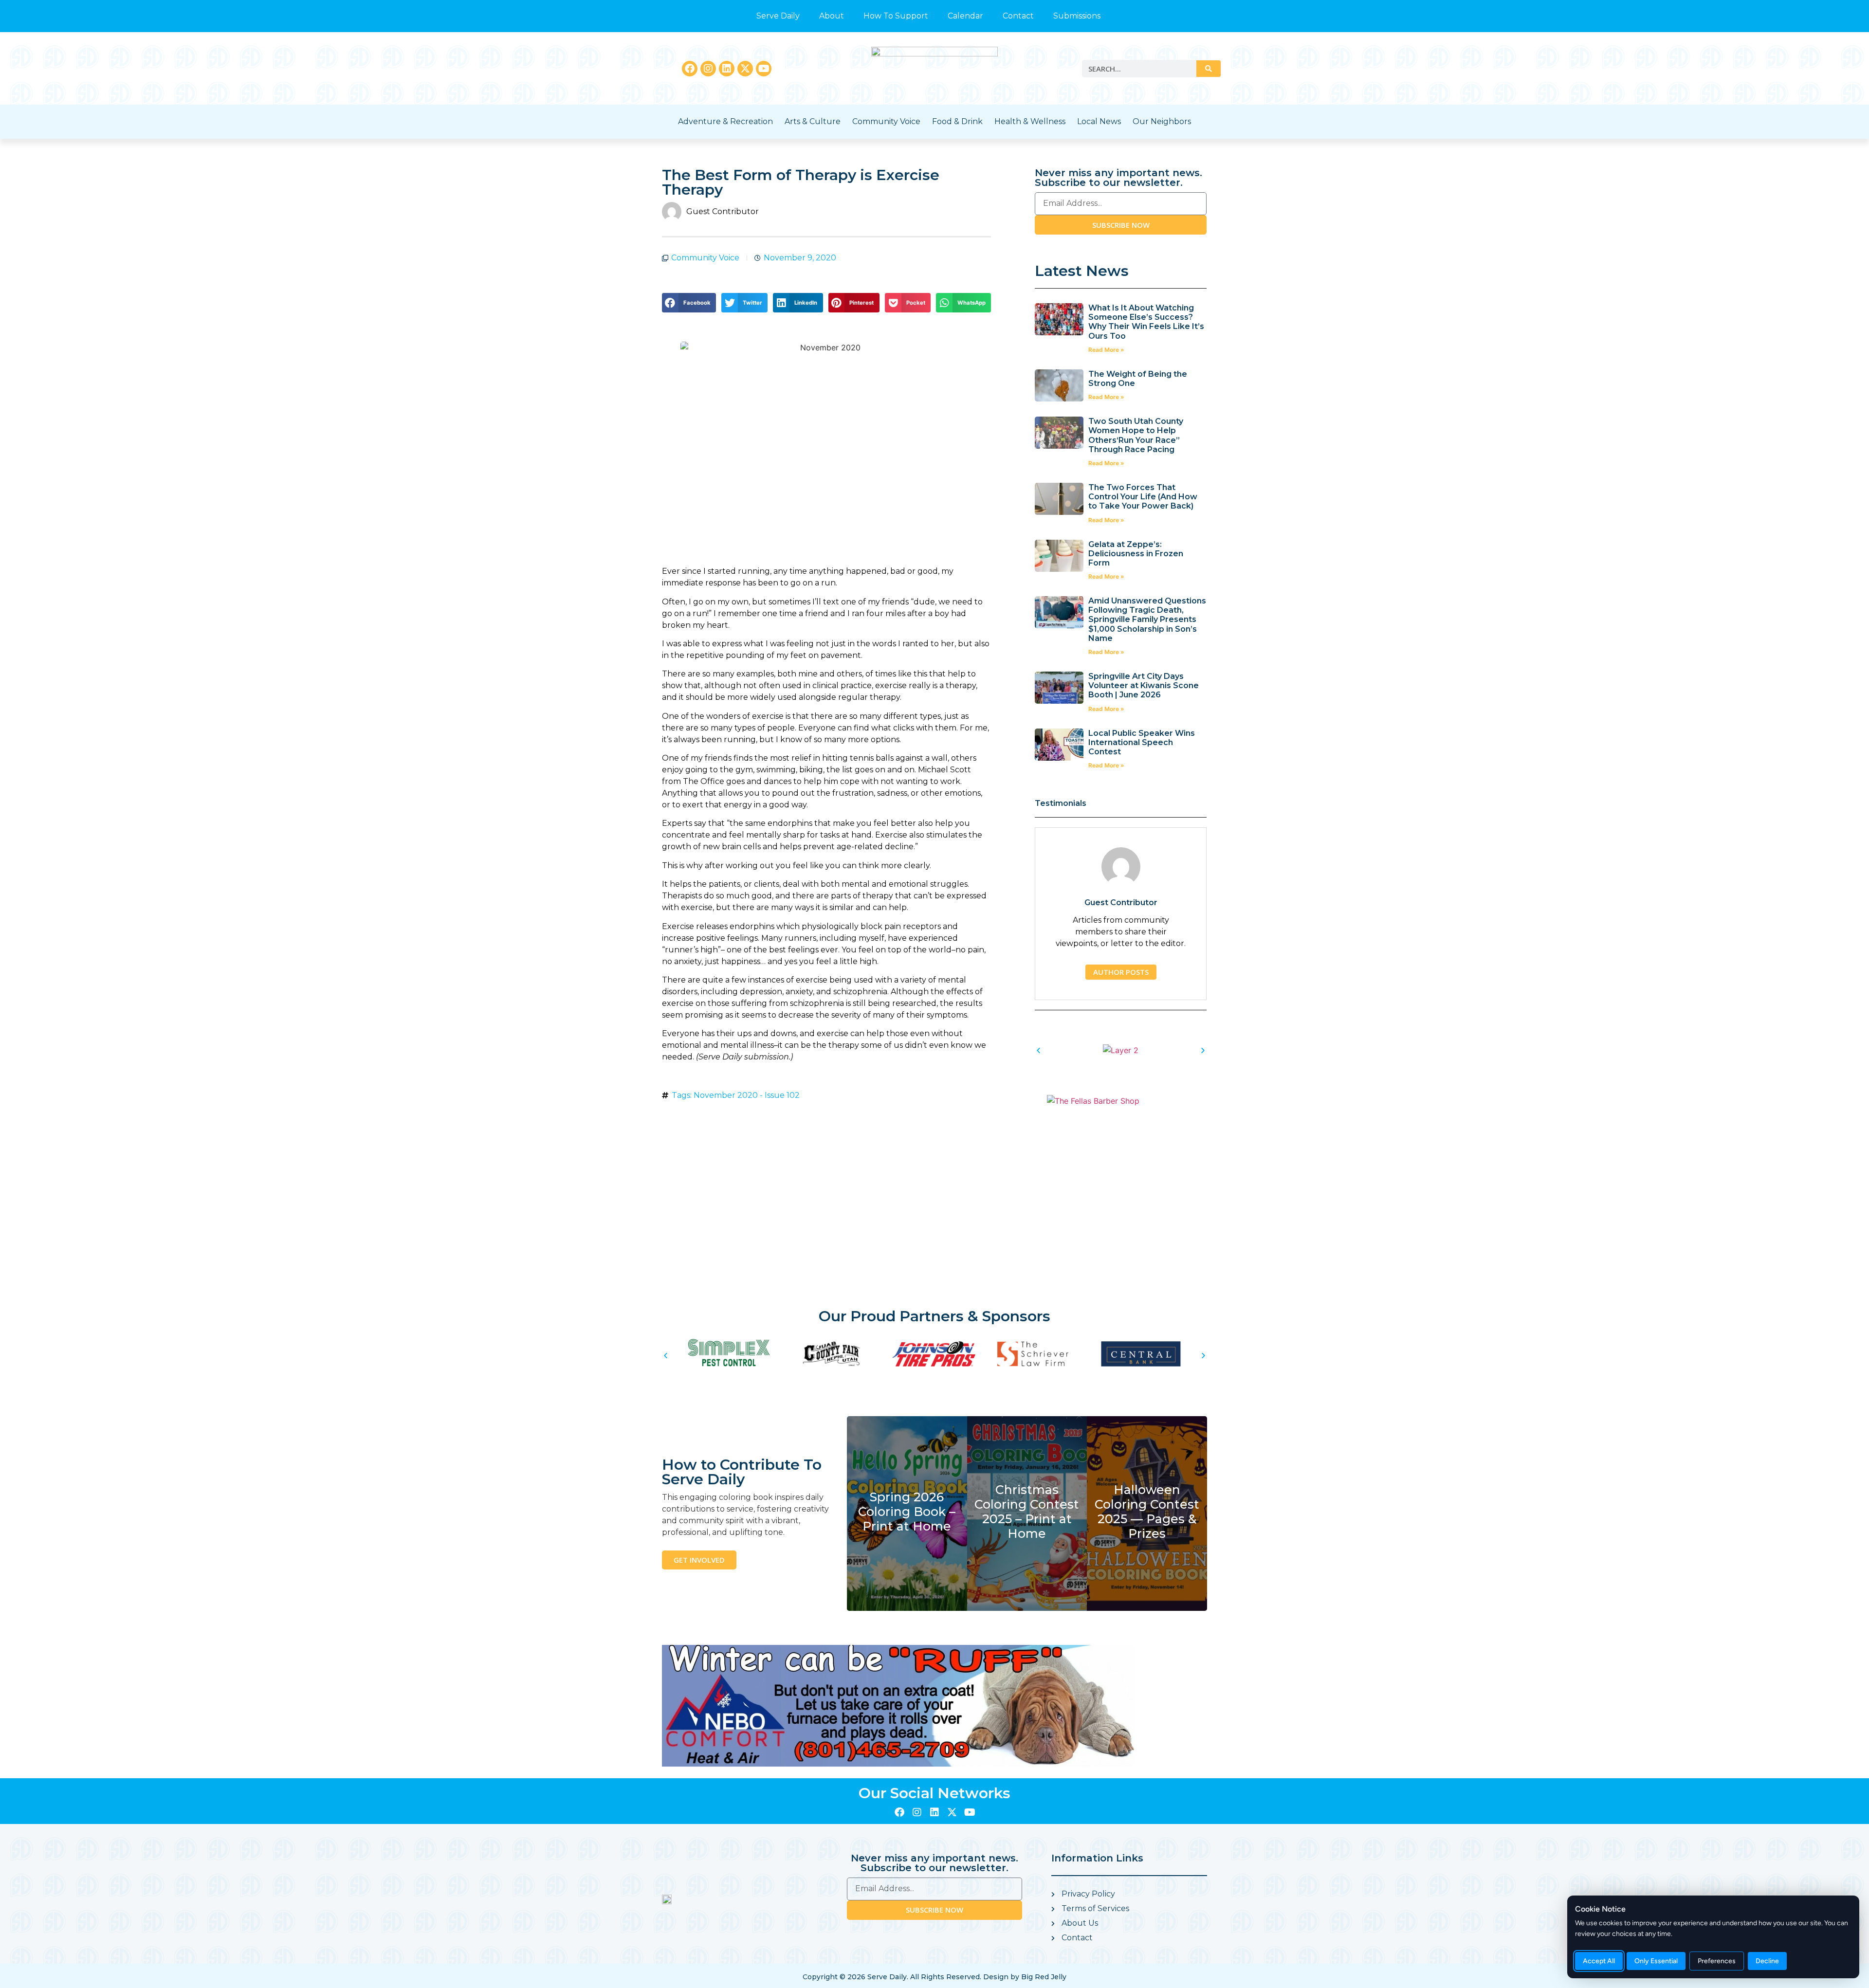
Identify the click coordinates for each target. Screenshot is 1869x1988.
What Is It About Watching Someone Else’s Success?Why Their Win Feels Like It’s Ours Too (1146, 322)
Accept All (1599, 1961)
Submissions (1077, 16)
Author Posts (1121, 972)
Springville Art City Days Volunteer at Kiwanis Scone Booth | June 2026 (1144, 685)
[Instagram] (708, 69)
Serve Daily (778, 16)
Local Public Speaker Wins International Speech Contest (1142, 742)
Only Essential (1656, 1961)
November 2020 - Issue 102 (747, 1095)
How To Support (896, 16)
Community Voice (886, 121)
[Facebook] (690, 69)
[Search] (1209, 69)
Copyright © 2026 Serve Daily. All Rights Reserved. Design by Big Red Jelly (934, 1977)
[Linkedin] (727, 69)
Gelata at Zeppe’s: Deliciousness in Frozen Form (1136, 554)
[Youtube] (764, 69)
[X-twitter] (745, 69)
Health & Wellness (1030, 121)
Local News (1099, 121)
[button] (689, 303)
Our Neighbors (1162, 121)
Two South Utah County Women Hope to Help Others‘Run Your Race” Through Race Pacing (1136, 435)
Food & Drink (957, 121)
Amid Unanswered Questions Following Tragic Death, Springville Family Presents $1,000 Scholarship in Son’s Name (1147, 620)
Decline (1767, 1961)
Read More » (1106, 350)
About (832, 16)
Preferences (1717, 1961)
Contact (1018, 16)
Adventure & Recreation (725, 121)
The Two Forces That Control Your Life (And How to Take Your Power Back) (1143, 497)
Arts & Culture (813, 121)
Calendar (965, 16)
